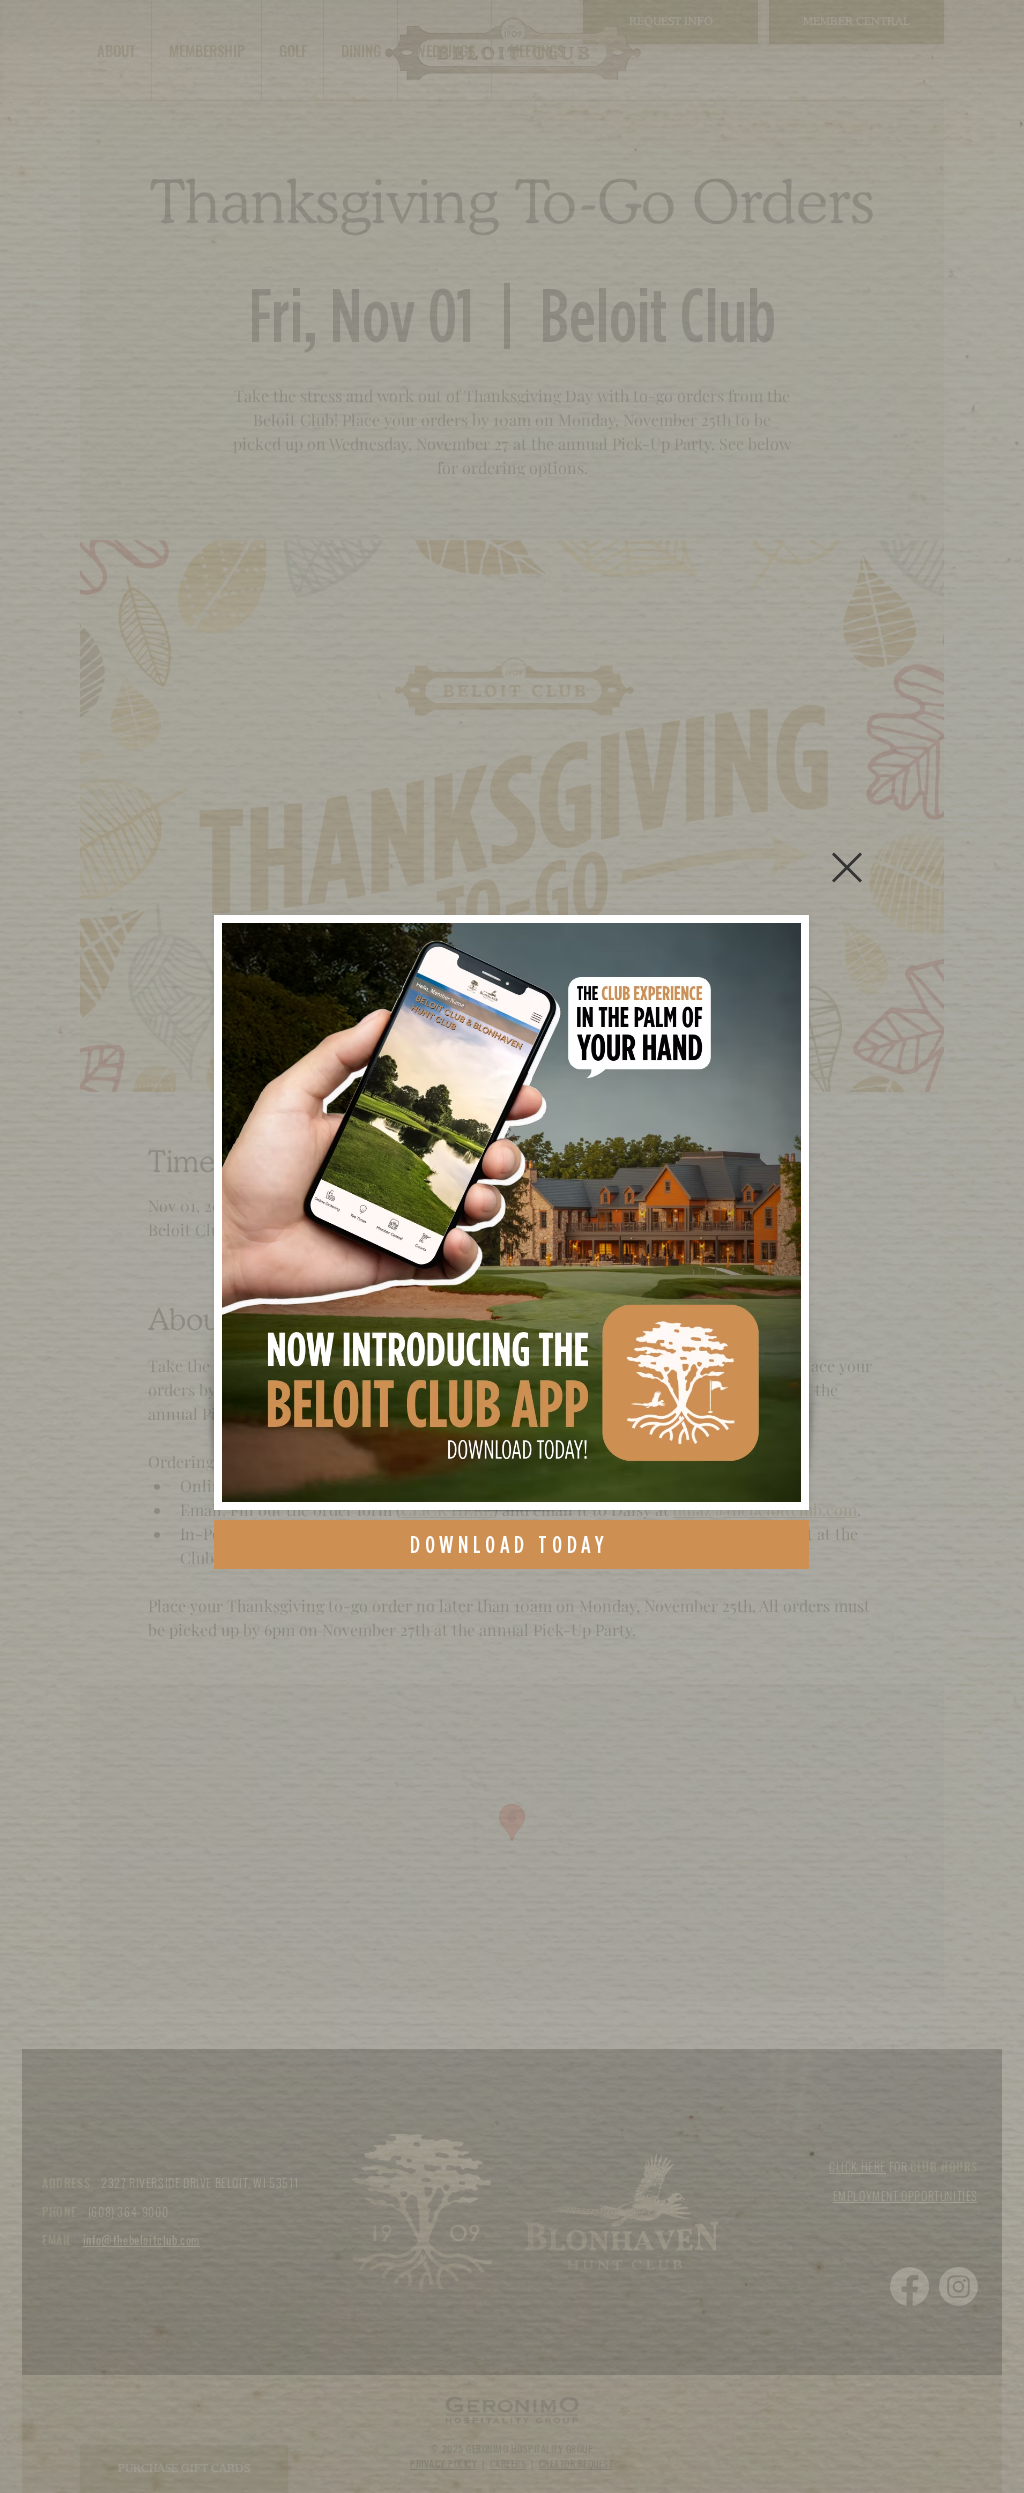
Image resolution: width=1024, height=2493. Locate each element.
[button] (847, 867)
